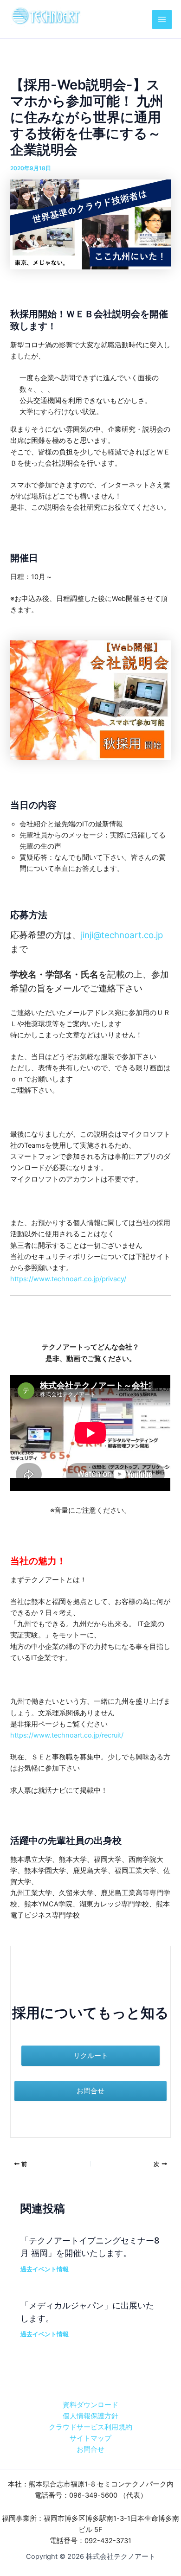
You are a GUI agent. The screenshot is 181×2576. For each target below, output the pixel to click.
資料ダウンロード (90, 2405)
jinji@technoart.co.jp (122, 935)
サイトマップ (90, 2438)
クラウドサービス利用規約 (90, 2427)
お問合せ (90, 2449)
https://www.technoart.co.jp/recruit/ (67, 1735)
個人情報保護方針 (90, 2416)
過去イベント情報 (45, 2269)
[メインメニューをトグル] (162, 19)
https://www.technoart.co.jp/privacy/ (68, 1279)
